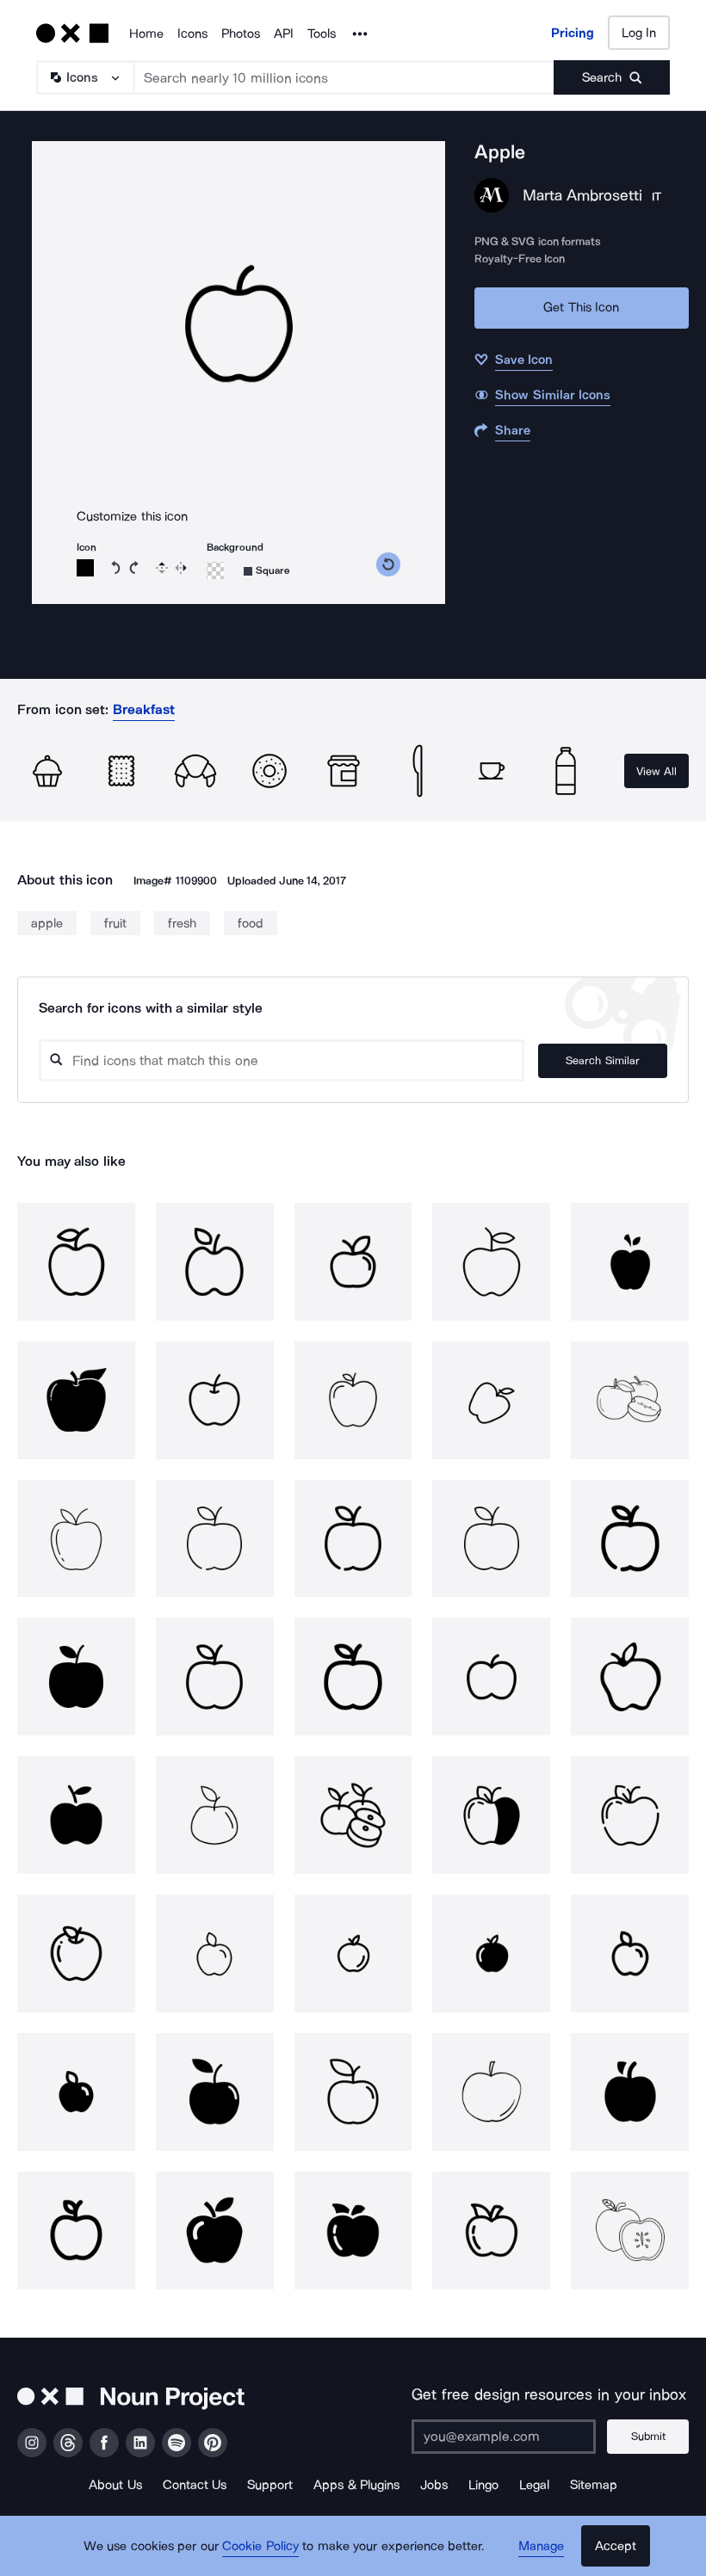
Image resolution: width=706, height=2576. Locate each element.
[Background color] (215, 570)
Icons (192, 34)
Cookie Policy (260, 2546)
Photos (241, 34)
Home (146, 34)
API (284, 34)
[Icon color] (85, 568)
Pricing (573, 33)
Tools (322, 34)
